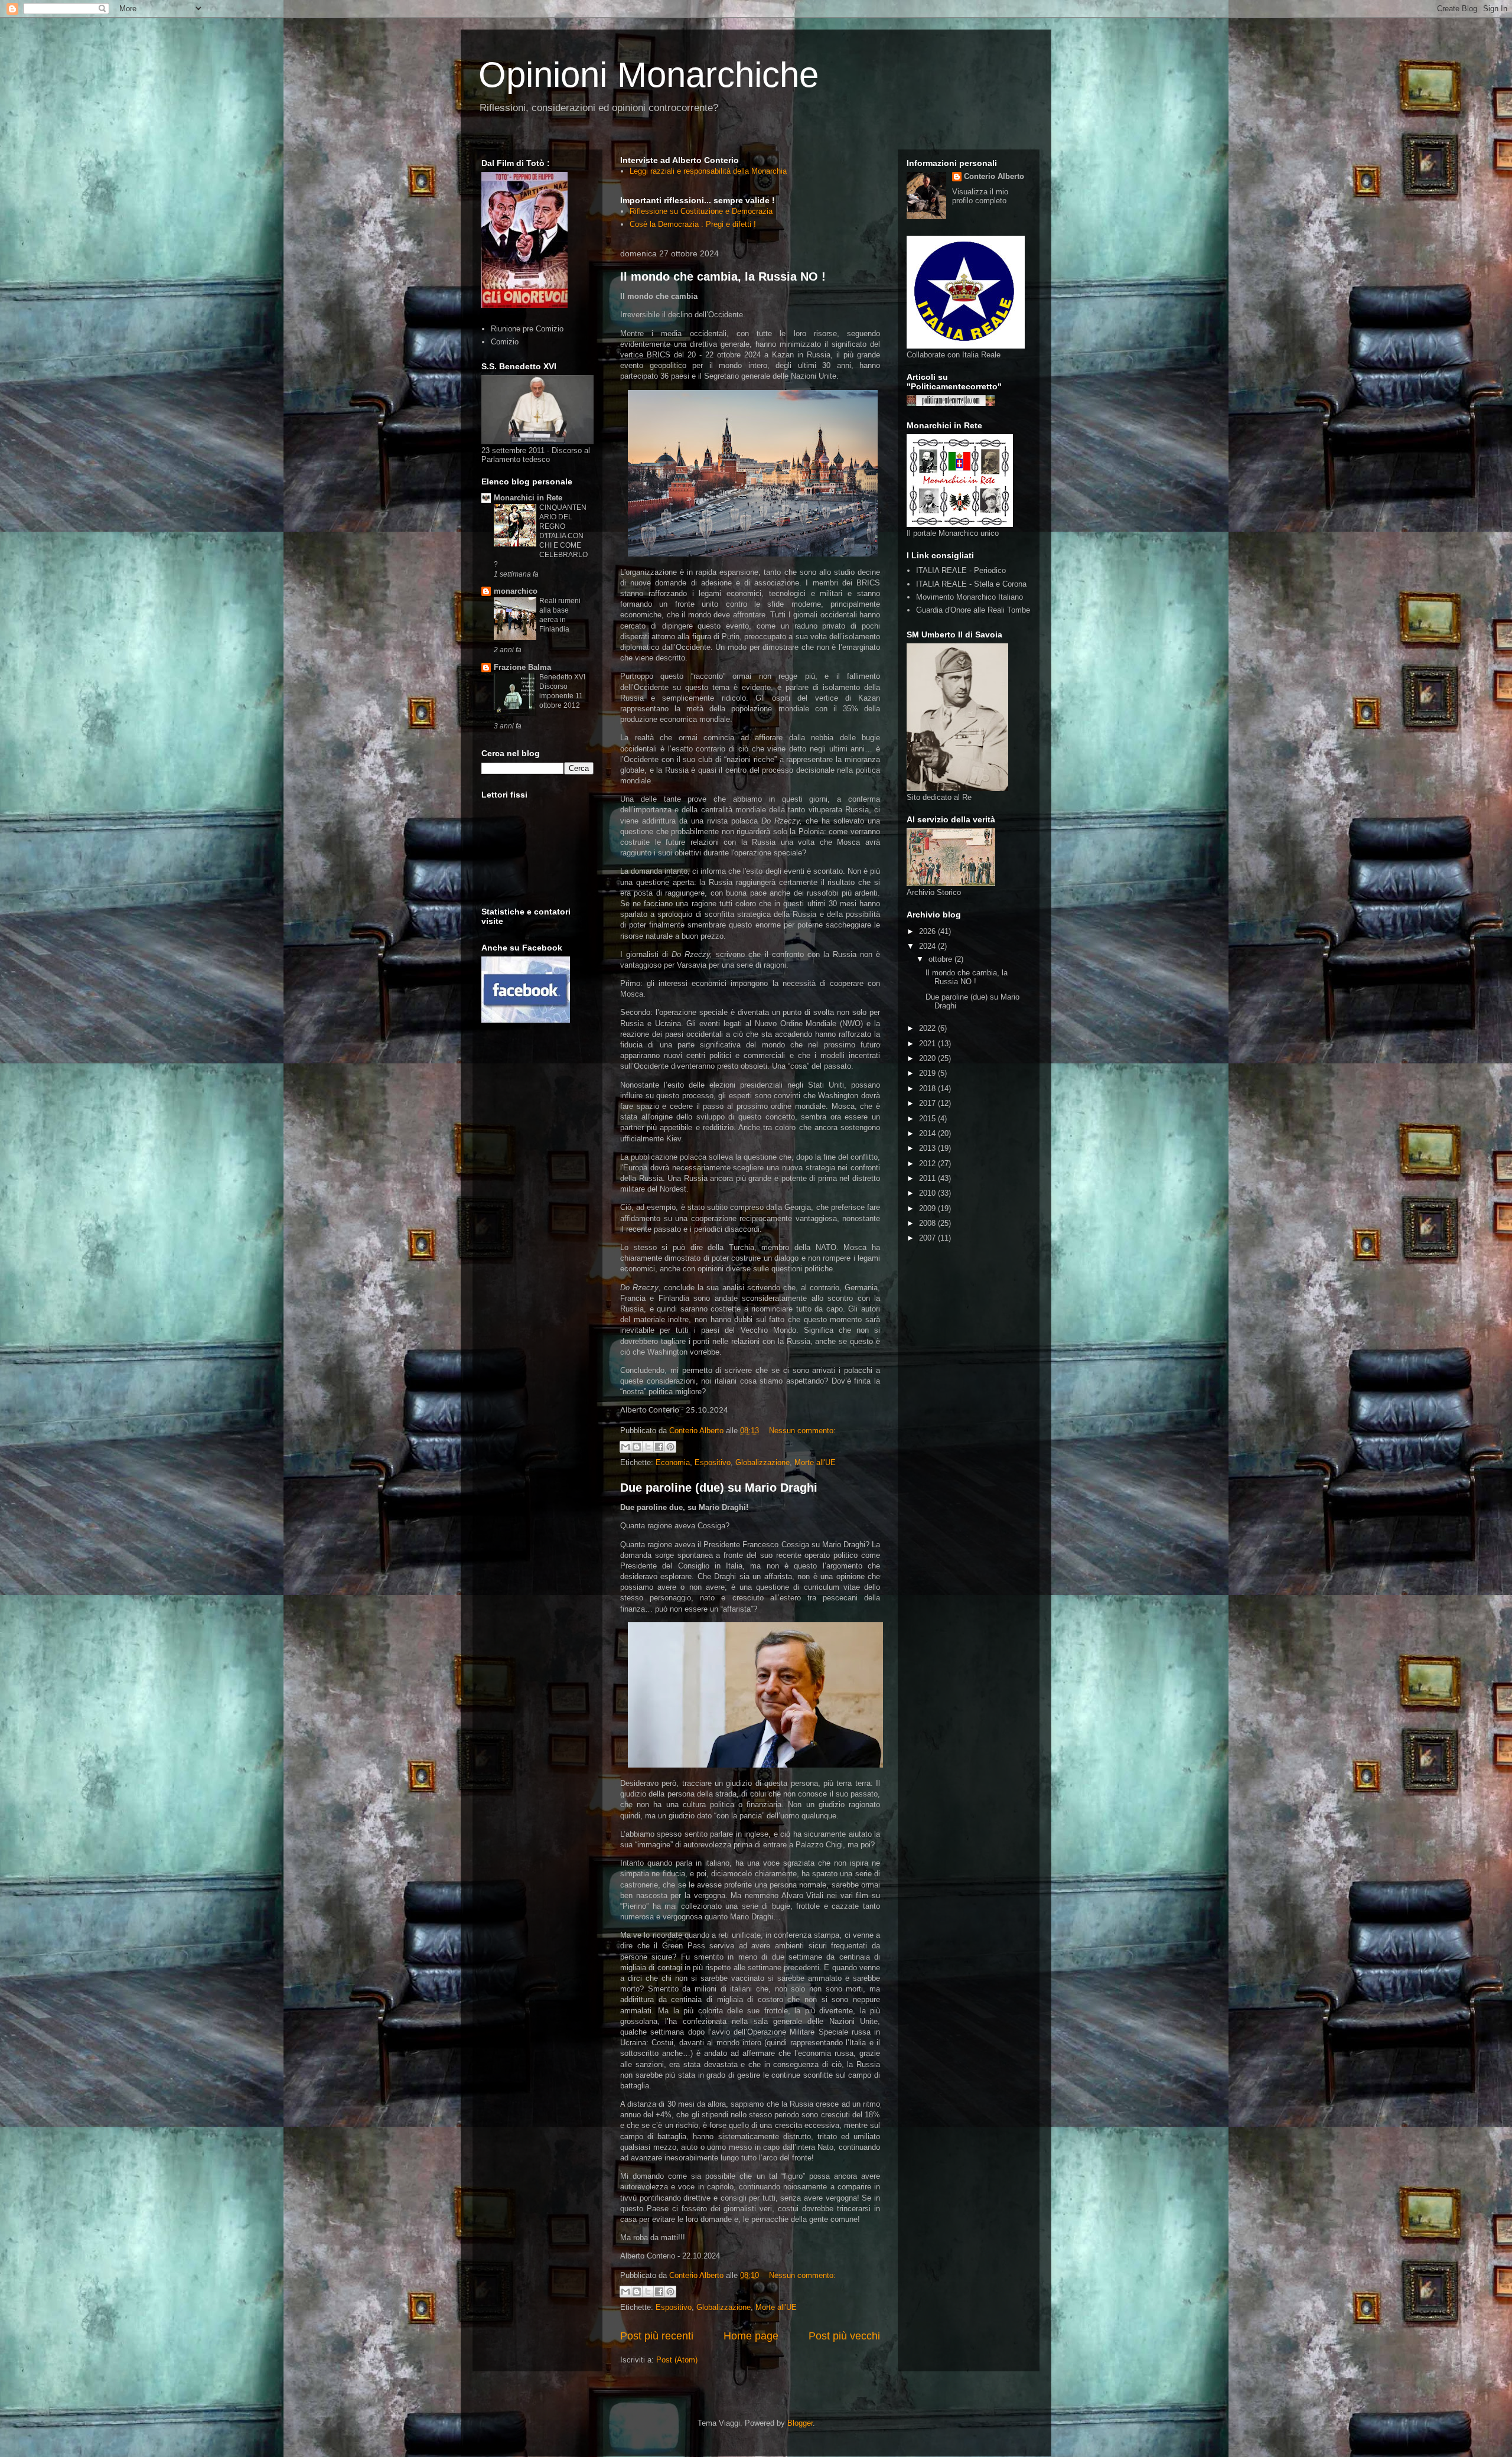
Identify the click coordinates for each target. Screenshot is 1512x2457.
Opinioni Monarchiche (649, 75)
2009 (928, 1208)
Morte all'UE (815, 1462)
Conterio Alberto (994, 176)
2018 (928, 1088)
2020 (928, 1058)
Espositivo (713, 1462)
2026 (928, 931)
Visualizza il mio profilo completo (980, 196)
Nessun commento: (802, 1431)
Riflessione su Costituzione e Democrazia (701, 211)
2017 (928, 1103)
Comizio (505, 342)
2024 (928, 946)
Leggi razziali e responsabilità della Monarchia (708, 171)
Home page (751, 2336)
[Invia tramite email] (625, 1447)
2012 (928, 1164)
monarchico (516, 591)
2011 (928, 1178)
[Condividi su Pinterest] (670, 1447)
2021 (928, 1044)
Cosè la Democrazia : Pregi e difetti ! (693, 224)
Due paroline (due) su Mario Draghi (719, 1488)
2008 (928, 1223)
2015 (928, 1119)
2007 (928, 1238)
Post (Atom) (677, 2360)
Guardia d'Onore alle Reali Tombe (973, 610)
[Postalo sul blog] (637, 1447)
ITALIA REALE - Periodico (961, 570)
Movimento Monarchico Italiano (970, 597)
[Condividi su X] (648, 1447)
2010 (928, 1193)
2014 (928, 1133)
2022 (928, 1028)
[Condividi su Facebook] (659, 1447)
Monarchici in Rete (528, 498)
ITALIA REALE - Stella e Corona (971, 584)
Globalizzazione (762, 1462)
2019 (928, 1073)
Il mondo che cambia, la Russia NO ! (723, 276)
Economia (673, 1462)
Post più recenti (657, 2336)
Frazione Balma (522, 667)
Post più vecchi (844, 2336)
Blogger (800, 2423)
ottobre (941, 959)
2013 (928, 1148)
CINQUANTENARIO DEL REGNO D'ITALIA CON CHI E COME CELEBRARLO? (541, 536)
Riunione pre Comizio (527, 329)
